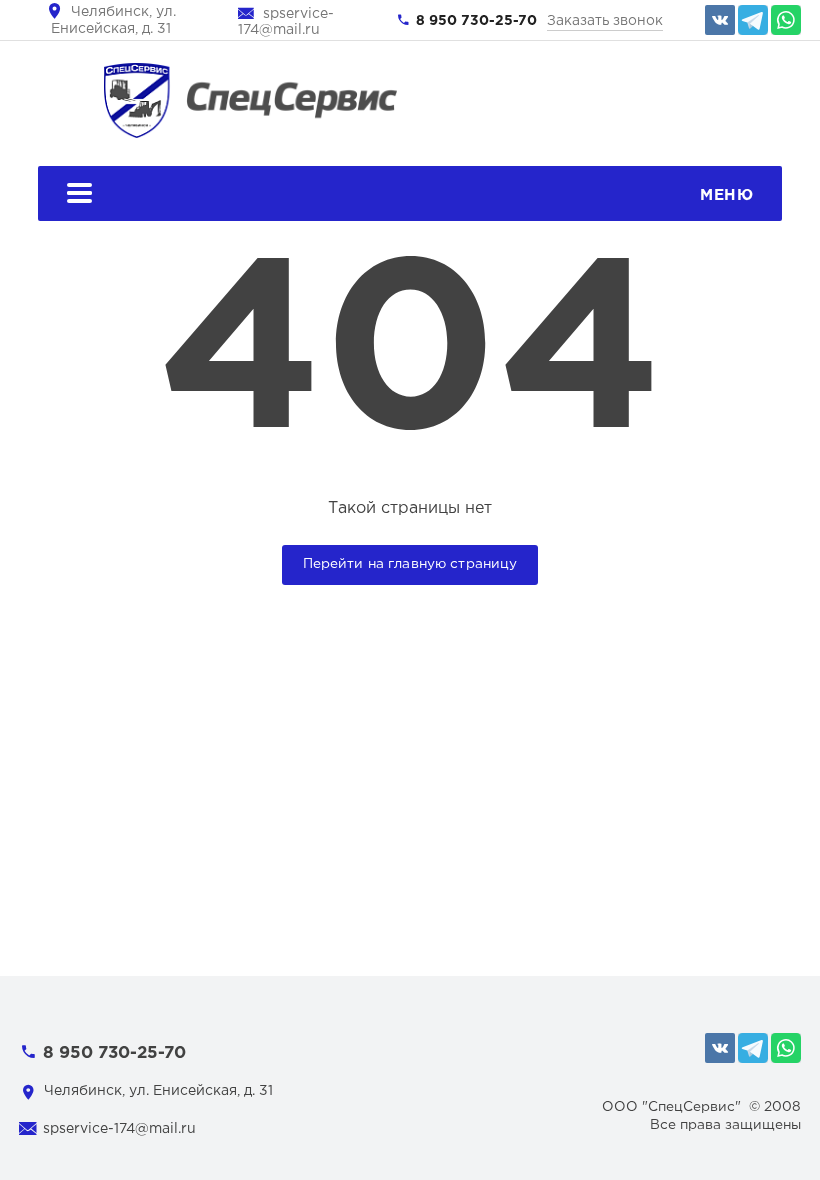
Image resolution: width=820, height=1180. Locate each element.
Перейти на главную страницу (410, 564)
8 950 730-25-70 (476, 21)
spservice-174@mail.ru (119, 1129)
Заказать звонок (605, 21)
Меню (726, 195)
